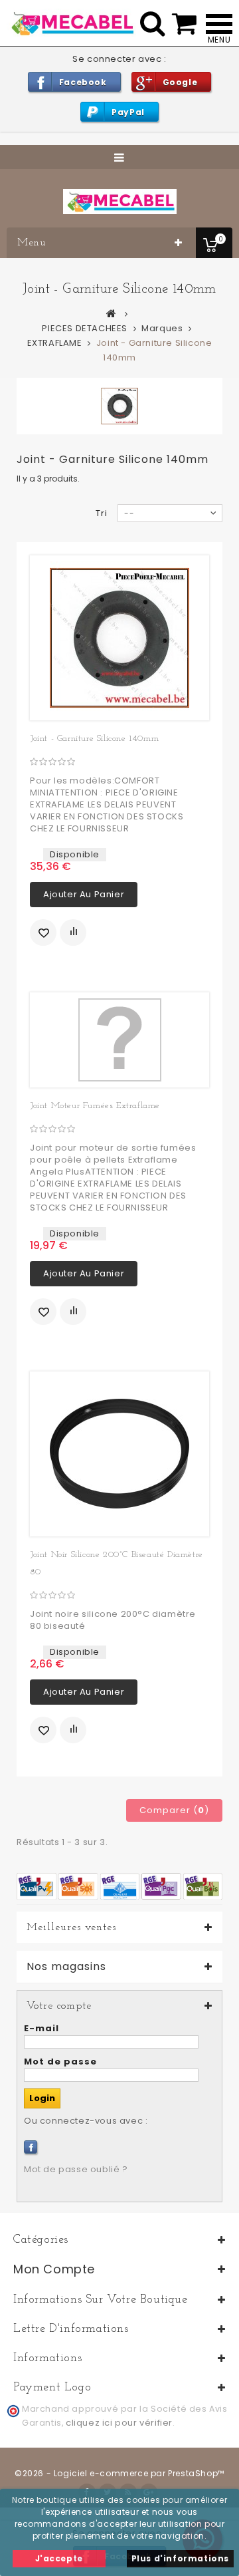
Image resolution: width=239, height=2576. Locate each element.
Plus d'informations (180, 2558)
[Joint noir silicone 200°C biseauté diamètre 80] (119, 1454)
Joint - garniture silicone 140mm (94, 739)
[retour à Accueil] (112, 313)
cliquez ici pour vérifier (119, 2423)
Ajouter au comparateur (73, 932)
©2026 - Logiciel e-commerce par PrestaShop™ (119, 2473)
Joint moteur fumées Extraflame (95, 1106)
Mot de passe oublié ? (76, 2169)
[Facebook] (31, 2147)
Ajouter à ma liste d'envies (43, 932)
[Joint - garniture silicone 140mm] (119, 638)
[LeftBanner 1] (119, 1886)
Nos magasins (66, 1967)
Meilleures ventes (71, 1928)
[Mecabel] (120, 202)
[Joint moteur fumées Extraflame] (119, 1040)
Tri (102, 513)
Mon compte (54, 2269)
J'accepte (59, 2558)
